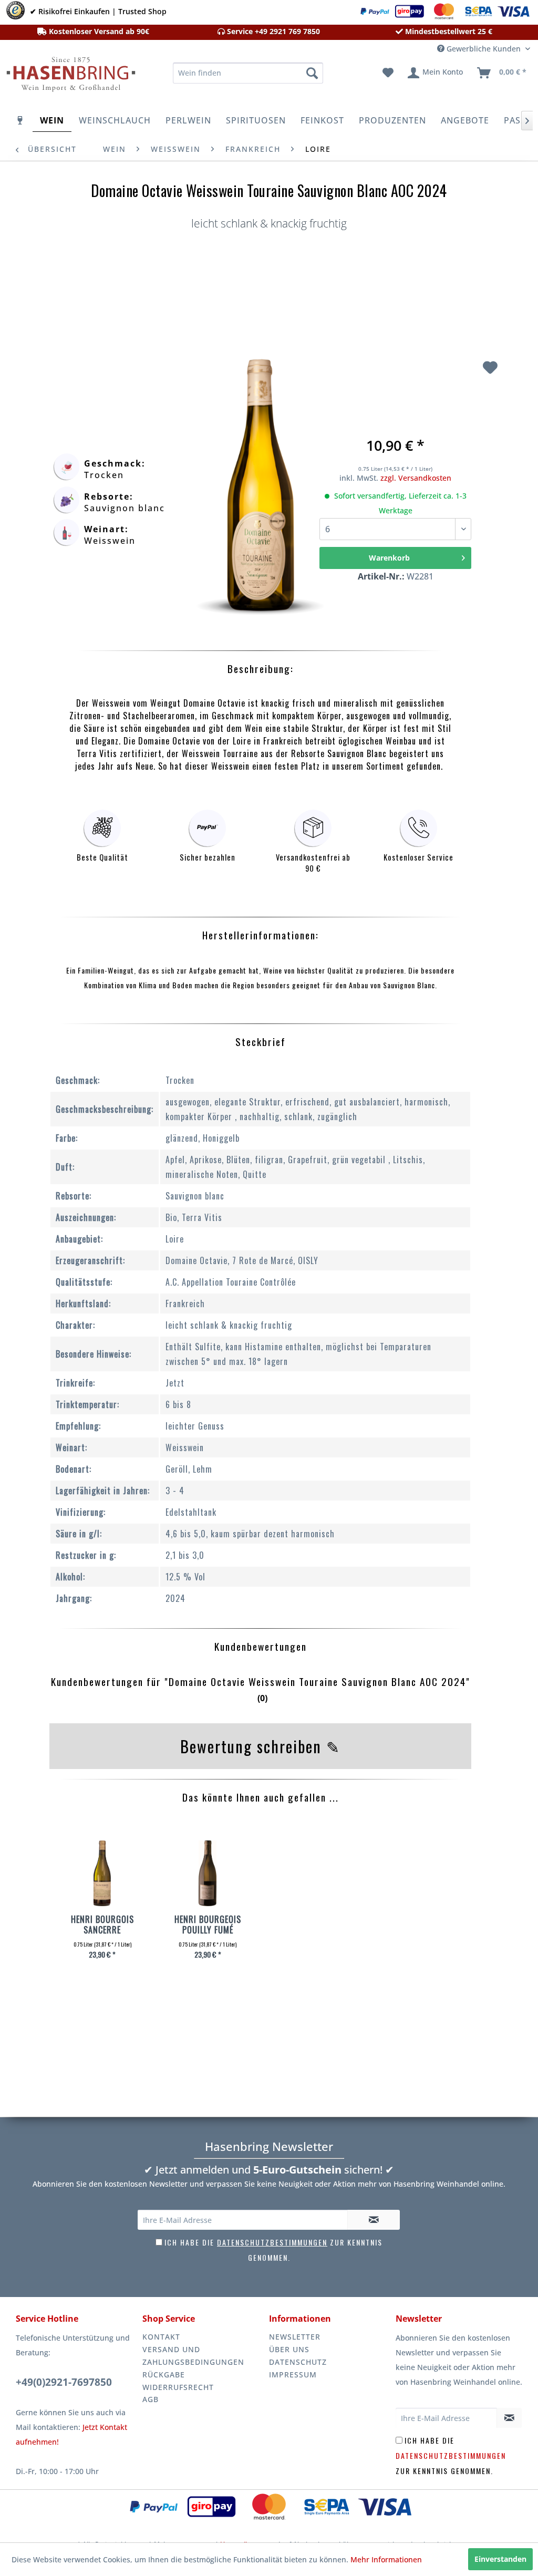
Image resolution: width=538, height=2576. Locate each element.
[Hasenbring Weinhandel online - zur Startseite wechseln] (69, 76)
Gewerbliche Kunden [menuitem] (484, 49)
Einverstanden (500, 2559)
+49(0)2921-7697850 (64, 2382)
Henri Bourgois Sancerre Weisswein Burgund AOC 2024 (102, 1925)
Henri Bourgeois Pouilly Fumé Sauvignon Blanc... (208, 1925)
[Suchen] (312, 73)
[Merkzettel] (388, 73)
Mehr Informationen (386, 2559)
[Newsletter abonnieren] (374, 2220)
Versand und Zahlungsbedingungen (193, 2356)
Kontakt (161, 2337)
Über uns (289, 2349)
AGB (151, 2399)
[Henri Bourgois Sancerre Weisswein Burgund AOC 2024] (102, 1875)
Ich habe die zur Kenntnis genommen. (451, 2455)
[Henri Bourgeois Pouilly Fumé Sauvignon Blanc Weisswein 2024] (208, 1875)
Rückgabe (164, 2375)
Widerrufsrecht (178, 2387)
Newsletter (295, 2337)
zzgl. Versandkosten (416, 478)
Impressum (293, 2375)
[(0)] (260, 1716)
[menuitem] (248, 73)
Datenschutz (298, 2362)
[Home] (20, 120)
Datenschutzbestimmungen (272, 2242)
